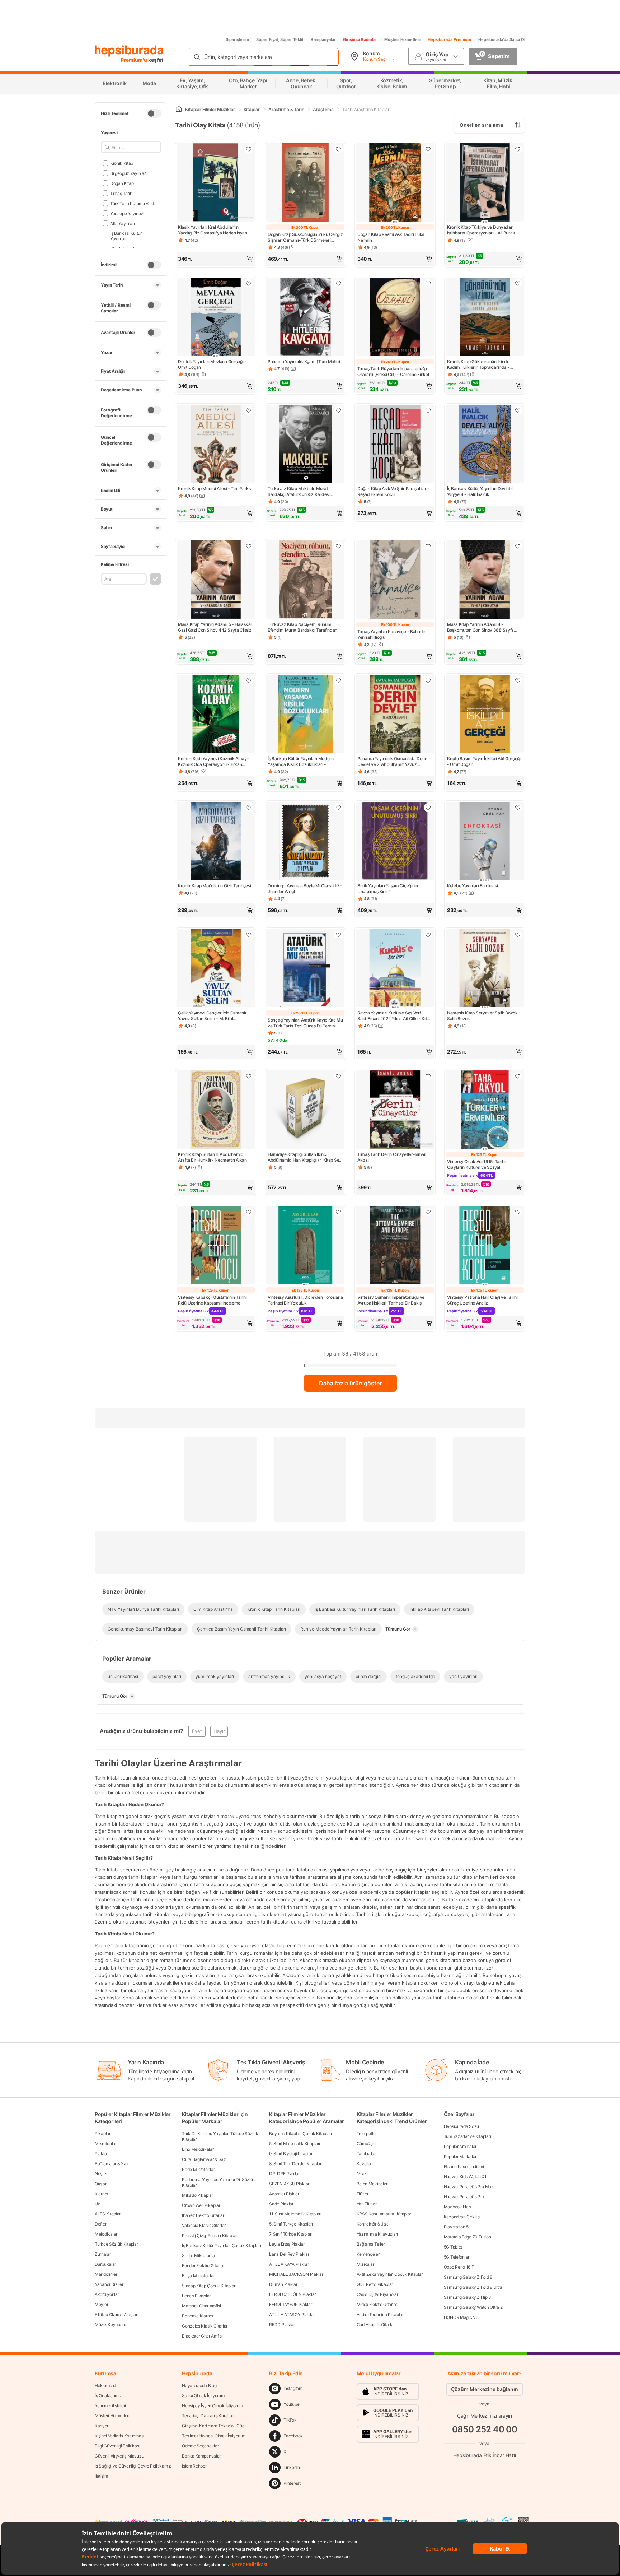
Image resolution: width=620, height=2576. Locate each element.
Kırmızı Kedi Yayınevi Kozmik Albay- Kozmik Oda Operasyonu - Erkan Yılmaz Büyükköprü (213, 762)
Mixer (362, 2174)
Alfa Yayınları (123, 223)
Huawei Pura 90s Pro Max (469, 2187)
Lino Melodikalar (198, 2149)
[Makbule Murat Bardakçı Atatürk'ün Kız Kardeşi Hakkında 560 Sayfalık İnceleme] (305, 445)
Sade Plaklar (281, 2204)
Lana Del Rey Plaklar (289, 2254)
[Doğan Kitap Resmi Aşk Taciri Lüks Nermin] (395, 183)
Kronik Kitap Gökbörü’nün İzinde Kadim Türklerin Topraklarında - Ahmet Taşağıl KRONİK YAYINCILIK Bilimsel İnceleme (480, 364)
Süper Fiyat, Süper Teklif (280, 39)
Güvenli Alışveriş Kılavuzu (119, 2456)
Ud (97, 2204)
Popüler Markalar (460, 2156)
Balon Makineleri (373, 2184)
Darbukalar (105, 2264)
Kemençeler (368, 2254)
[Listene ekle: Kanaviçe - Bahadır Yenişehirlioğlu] (428, 546)
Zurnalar (103, 2254)
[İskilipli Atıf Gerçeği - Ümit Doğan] (485, 715)
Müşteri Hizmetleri (402, 39)
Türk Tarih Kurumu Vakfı (133, 203)
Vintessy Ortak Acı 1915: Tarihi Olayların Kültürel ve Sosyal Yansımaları (476, 1164)
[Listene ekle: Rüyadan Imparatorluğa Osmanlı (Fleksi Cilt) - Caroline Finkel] (428, 283)
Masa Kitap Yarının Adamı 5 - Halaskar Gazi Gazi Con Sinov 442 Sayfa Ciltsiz (215, 627)
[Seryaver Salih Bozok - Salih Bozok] (485, 969)
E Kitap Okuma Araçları (116, 2314)
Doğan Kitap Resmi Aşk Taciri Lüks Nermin (391, 237)
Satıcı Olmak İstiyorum (203, 2396)
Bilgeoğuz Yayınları (128, 173)
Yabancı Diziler (109, 2284)
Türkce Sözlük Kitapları (117, 2244)
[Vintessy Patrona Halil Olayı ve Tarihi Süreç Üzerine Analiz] (485, 1246)
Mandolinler (106, 2274)
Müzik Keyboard (111, 2324)
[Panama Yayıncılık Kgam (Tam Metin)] (305, 317)
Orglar (100, 2184)
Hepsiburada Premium (449, 39)
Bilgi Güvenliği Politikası (117, 2446)
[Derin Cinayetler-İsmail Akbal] (395, 1110)
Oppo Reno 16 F (459, 2267)
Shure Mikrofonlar (199, 2256)
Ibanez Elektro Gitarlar (203, 2215)
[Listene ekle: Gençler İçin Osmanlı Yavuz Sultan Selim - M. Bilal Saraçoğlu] (249, 935)
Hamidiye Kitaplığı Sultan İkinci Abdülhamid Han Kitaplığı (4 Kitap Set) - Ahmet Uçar (305, 1157)
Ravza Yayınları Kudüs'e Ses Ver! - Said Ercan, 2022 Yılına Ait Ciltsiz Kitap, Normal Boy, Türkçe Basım (395, 1016)
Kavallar (365, 2164)
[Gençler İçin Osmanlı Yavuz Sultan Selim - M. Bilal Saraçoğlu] (216, 969)
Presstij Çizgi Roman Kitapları (210, 2235)
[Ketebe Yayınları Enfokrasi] (485, 842)
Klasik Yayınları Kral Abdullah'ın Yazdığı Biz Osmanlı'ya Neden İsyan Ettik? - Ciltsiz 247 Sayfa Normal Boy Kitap (213, 230)
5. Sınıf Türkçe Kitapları (291, 2224)
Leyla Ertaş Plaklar (287, 2244)
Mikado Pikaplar (198, 2195)
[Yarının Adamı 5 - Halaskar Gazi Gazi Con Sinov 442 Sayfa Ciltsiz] (216, 580)
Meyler (101, 2304)
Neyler (101, 2174)
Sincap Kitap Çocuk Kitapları (209, 2286)
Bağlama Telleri (371, 2244)
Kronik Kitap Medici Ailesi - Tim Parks (214, 489)
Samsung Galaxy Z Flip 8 (467, 2297)
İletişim (101, 2476)
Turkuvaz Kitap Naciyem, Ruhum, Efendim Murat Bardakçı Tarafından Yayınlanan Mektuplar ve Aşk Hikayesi (304, 627)
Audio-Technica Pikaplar (380, 2314)
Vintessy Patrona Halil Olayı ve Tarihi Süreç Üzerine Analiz (482, 1300)
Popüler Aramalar (460, 2146)
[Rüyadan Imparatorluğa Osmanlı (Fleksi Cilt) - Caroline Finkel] (395, 317)
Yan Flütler (367, 2204)
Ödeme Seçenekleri (201, 2446)
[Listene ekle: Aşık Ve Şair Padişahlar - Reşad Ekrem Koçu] (428, 410)
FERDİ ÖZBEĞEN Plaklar (292, 2294)
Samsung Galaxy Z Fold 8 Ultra (473, 2287)
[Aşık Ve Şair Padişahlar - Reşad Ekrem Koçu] (395, 445)
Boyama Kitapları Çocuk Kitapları (300, 2133)
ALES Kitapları (108, 2214)
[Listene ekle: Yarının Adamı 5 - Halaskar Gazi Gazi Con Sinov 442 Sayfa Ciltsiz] (249, 546)
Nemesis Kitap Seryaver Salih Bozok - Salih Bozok (484, 1016)
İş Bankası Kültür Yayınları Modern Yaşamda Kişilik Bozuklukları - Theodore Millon (301, 762)
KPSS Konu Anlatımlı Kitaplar (384, 2214)
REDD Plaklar (282, 2324)
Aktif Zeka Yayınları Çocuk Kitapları (390, 2274)
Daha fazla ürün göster (350, 1383)
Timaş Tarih (121, 193)
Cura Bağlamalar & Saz (204, 2159)
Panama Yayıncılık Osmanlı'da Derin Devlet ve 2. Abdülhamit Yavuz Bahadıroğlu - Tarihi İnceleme (392, 762)
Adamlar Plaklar (284, 2194)
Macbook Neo (457, 2207)
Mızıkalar (365, 2264)
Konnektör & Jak (373, 2224)
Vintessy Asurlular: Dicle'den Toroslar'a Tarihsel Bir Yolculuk (305, 1300)
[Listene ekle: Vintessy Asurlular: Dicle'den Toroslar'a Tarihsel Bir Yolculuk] (338, 1212)
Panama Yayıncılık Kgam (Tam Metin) (304, 361)
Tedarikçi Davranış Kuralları (208, 2416)
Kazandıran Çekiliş (462, 2217)
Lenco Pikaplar (196, 2296)
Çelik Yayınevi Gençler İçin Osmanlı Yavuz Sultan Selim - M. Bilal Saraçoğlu (212, 1016)
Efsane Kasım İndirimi (464, 2166)
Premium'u (134, 60)
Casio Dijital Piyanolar (377, 2294)
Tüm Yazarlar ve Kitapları (468, 2136)
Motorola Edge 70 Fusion (468, 2237)
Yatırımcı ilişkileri (110, 2406)
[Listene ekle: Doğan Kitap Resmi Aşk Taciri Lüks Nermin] (428, 149)
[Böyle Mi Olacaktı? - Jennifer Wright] (305, 842)
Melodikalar (106, 2234)
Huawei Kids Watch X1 (465, 2177)
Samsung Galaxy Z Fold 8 (468, 2277)
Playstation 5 (456, 2227)
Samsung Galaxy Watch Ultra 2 (473, 2307)
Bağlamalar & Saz (112, 2164)
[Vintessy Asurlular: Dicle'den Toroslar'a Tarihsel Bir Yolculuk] (305, 1246)
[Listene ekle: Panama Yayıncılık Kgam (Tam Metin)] (338, 283)
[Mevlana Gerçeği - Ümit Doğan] (216, 317)
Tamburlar (366, 2154)
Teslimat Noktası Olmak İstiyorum (213, 2436)
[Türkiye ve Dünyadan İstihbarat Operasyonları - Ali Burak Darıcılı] (485, 183)
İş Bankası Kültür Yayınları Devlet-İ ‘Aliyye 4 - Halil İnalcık (480, 491)
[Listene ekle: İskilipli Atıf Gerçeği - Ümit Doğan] (518, 680)
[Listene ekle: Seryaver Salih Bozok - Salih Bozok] (518, 935)
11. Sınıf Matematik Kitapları (295, 2214)
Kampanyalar (323, 39)
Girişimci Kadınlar (360, 39)
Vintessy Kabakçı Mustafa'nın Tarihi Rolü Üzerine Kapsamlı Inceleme (212, 1300)
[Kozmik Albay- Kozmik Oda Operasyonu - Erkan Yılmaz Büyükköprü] (216, 715)
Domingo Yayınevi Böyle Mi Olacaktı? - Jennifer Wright (305, 889)
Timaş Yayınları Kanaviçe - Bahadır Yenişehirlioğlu (391, 634)
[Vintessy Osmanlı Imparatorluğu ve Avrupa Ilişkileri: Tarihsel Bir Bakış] (395, 1246)
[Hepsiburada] (129, 51)
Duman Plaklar (283, 2284)
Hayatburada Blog (199, 2386)
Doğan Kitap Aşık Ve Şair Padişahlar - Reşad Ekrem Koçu (393, 491)
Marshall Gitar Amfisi (201, 2306)
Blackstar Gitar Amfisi (202, 2336)
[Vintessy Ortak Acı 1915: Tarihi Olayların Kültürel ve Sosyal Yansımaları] (485, 1110)
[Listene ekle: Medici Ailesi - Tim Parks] (249, 410)
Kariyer (102, 2426)
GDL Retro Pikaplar (375, 2284)
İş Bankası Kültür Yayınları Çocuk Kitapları (221, 2245)
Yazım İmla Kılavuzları (377, 2234)
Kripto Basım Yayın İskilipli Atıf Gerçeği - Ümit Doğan (484, 761)
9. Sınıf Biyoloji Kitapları (291, 2154)
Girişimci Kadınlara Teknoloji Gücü (214, 2426)
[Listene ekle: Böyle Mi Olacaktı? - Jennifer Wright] (338, 808)
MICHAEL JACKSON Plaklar (296, 2274)
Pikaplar (103, 2133)
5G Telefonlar (457, 2257)
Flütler (363, 2194)
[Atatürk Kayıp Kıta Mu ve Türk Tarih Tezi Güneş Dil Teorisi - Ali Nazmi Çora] (305, 969)
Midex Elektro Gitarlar (377, 2304)
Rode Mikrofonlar (198, 2169)
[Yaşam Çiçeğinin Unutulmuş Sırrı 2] (395, 842)
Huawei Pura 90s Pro (464, 2197)
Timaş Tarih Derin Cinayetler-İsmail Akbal (392, 1157)
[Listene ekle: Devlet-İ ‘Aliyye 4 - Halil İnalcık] (518, 410)
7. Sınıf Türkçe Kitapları (291, 2234)
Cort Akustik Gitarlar (376, 2324)
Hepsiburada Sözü (461, 2126)
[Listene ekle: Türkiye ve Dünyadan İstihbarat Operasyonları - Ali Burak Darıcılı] (518, 149)
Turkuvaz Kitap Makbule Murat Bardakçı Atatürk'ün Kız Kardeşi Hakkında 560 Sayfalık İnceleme (299, 492)
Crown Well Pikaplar (201, 2205)
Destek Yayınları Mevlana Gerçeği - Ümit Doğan (212, 364)
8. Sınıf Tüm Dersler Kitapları (296, 2164)
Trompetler (367, 2133)
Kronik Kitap (122, 163)
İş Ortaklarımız (108, 2396)
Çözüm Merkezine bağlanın (485, 2389)
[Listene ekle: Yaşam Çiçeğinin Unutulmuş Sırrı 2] (428, 808)
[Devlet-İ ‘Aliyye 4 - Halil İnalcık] (485, 445)
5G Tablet (453, 2247)
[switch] (154, 113)
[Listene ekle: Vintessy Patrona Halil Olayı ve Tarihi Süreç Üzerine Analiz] (518, 1212)
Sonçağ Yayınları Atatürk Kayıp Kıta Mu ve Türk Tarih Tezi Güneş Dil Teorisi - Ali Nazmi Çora (305, 1023)
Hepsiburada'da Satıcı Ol (502, 39)
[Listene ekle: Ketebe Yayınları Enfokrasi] (518, 808)
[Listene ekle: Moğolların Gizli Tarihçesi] (249, 808)
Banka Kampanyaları (202, 2456)
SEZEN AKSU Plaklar (289, 2184)
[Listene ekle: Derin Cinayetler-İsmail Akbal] (428, 1076)
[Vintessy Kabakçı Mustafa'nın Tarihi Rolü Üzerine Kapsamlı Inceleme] (216, 1246)
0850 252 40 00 (485, 2429)
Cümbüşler (367, 2143)
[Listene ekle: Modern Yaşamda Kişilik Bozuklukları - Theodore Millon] (338, 680)
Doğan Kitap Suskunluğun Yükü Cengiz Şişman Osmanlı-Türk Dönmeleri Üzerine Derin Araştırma (305, 237)
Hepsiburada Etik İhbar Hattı (485, 2455)
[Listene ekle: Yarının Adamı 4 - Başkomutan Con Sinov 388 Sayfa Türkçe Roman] (518, 546)
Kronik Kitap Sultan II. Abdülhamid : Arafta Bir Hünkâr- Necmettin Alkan (212, 1157)
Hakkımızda (106, 2386)
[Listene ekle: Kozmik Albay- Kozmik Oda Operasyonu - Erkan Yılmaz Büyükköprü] (249, 680)
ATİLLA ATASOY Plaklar (292, 2314)
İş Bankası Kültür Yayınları (126, 236)
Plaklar (101, 2154)
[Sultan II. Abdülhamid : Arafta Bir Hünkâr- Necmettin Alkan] (216, 1110)
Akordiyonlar (107, 2294)
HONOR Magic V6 (461, 2317)
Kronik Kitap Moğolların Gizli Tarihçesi (214, 886)
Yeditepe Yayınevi (127, 213)
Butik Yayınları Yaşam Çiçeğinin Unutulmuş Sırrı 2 (388, 889)
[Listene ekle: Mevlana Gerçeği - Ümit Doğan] (249, 283)
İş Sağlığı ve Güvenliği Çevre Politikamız (133, 2466)
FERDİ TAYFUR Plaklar (290, 2304)
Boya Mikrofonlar (198, 2276)
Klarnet (102, 2194)
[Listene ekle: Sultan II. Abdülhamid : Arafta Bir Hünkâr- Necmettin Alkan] (249, 1076)
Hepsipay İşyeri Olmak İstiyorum (212, 2406)
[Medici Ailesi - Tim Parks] (216, 445)
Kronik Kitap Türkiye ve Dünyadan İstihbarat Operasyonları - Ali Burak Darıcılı (481, 230)
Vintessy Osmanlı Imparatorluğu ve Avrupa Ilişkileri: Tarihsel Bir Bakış (391, 1300)
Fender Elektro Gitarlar (203, 2266)
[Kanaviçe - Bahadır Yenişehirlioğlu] (395, 580)
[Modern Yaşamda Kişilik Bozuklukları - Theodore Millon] (305, 715)
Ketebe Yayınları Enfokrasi (472, 886)
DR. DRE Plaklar (284, 2174)
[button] (216, 259)
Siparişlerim (237, 39)
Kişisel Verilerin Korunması (119, 2436)
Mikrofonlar (106, 2143)
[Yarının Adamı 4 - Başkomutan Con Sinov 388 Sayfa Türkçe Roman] (485, 580)
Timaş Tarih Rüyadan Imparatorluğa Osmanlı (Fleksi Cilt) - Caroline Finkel (393, 371)
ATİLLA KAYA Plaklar (289, 2264)
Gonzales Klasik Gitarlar (205, 2326)
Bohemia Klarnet (198, 2316)
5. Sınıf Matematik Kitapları (295, 2143)
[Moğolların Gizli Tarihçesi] (216, 842)
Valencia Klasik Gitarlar (204, 2225)
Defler (100, 2224)
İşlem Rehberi (195, 2466)
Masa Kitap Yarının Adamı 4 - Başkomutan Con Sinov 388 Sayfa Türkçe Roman (480, 627)
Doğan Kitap (122, 183)
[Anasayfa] (179, 109)
